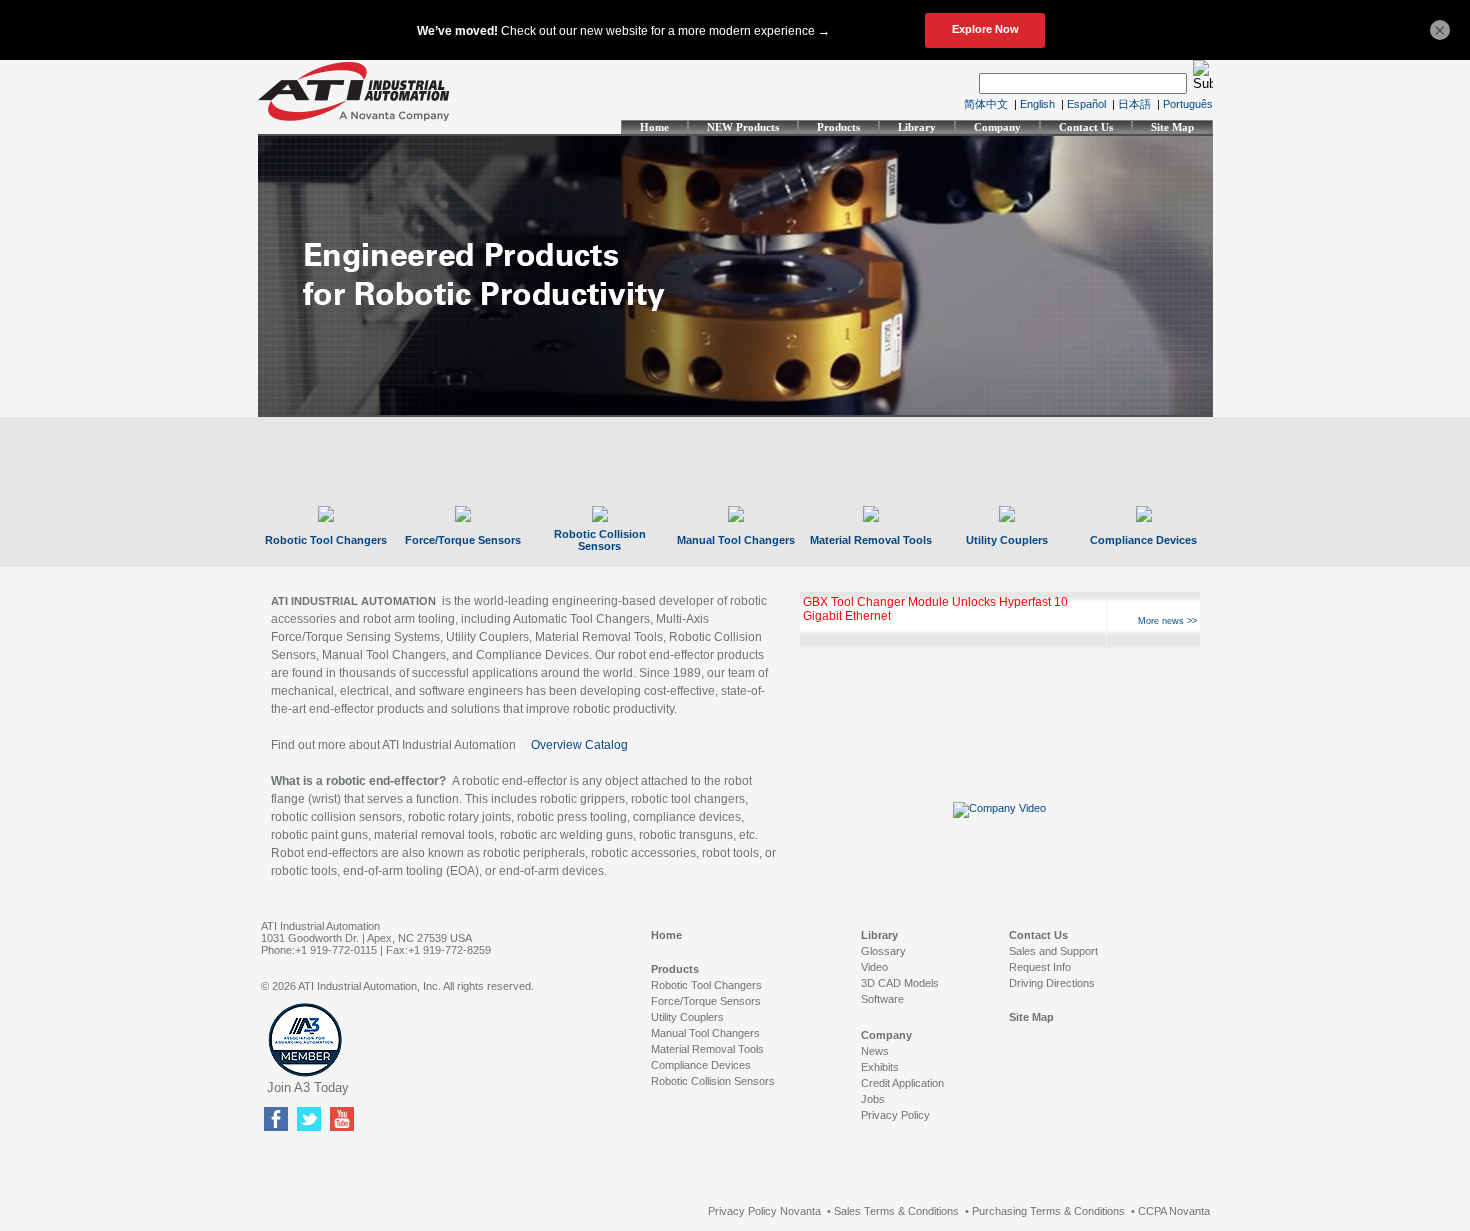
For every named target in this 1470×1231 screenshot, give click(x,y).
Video (874, 967)
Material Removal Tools (871, 540)
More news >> (1167, 621)
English (1037, 104)
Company (997, 127)
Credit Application (902, 1083)
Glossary (883, 951)
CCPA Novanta (1174, 1211)
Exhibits (880, 1067)
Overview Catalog (579, 745)
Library (917, 127)
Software (882, 999)
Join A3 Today (308, 1087)
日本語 (1134, 104)
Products (838, 127)
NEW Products (743, 127)
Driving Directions (1052, 983)
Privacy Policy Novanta (764, 1211)
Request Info (1040, 967)
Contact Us (1086, 127)
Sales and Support (1053, 951)
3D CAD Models (900, 983)
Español (1086, 104)
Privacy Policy (895, 1115)
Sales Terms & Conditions (896, 1211)
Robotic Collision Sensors (600, 540)
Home (654, 127)
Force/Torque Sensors (463, 540)
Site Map (1172, 127)
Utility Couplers (1007, 540)
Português (1188, 104)
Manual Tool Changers (736, 540)
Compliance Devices (1143, 540)
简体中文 (986, 104)
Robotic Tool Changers (326, 540)
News (875, 1051)
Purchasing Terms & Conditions (1048, 1211)
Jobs (873, 1099)
